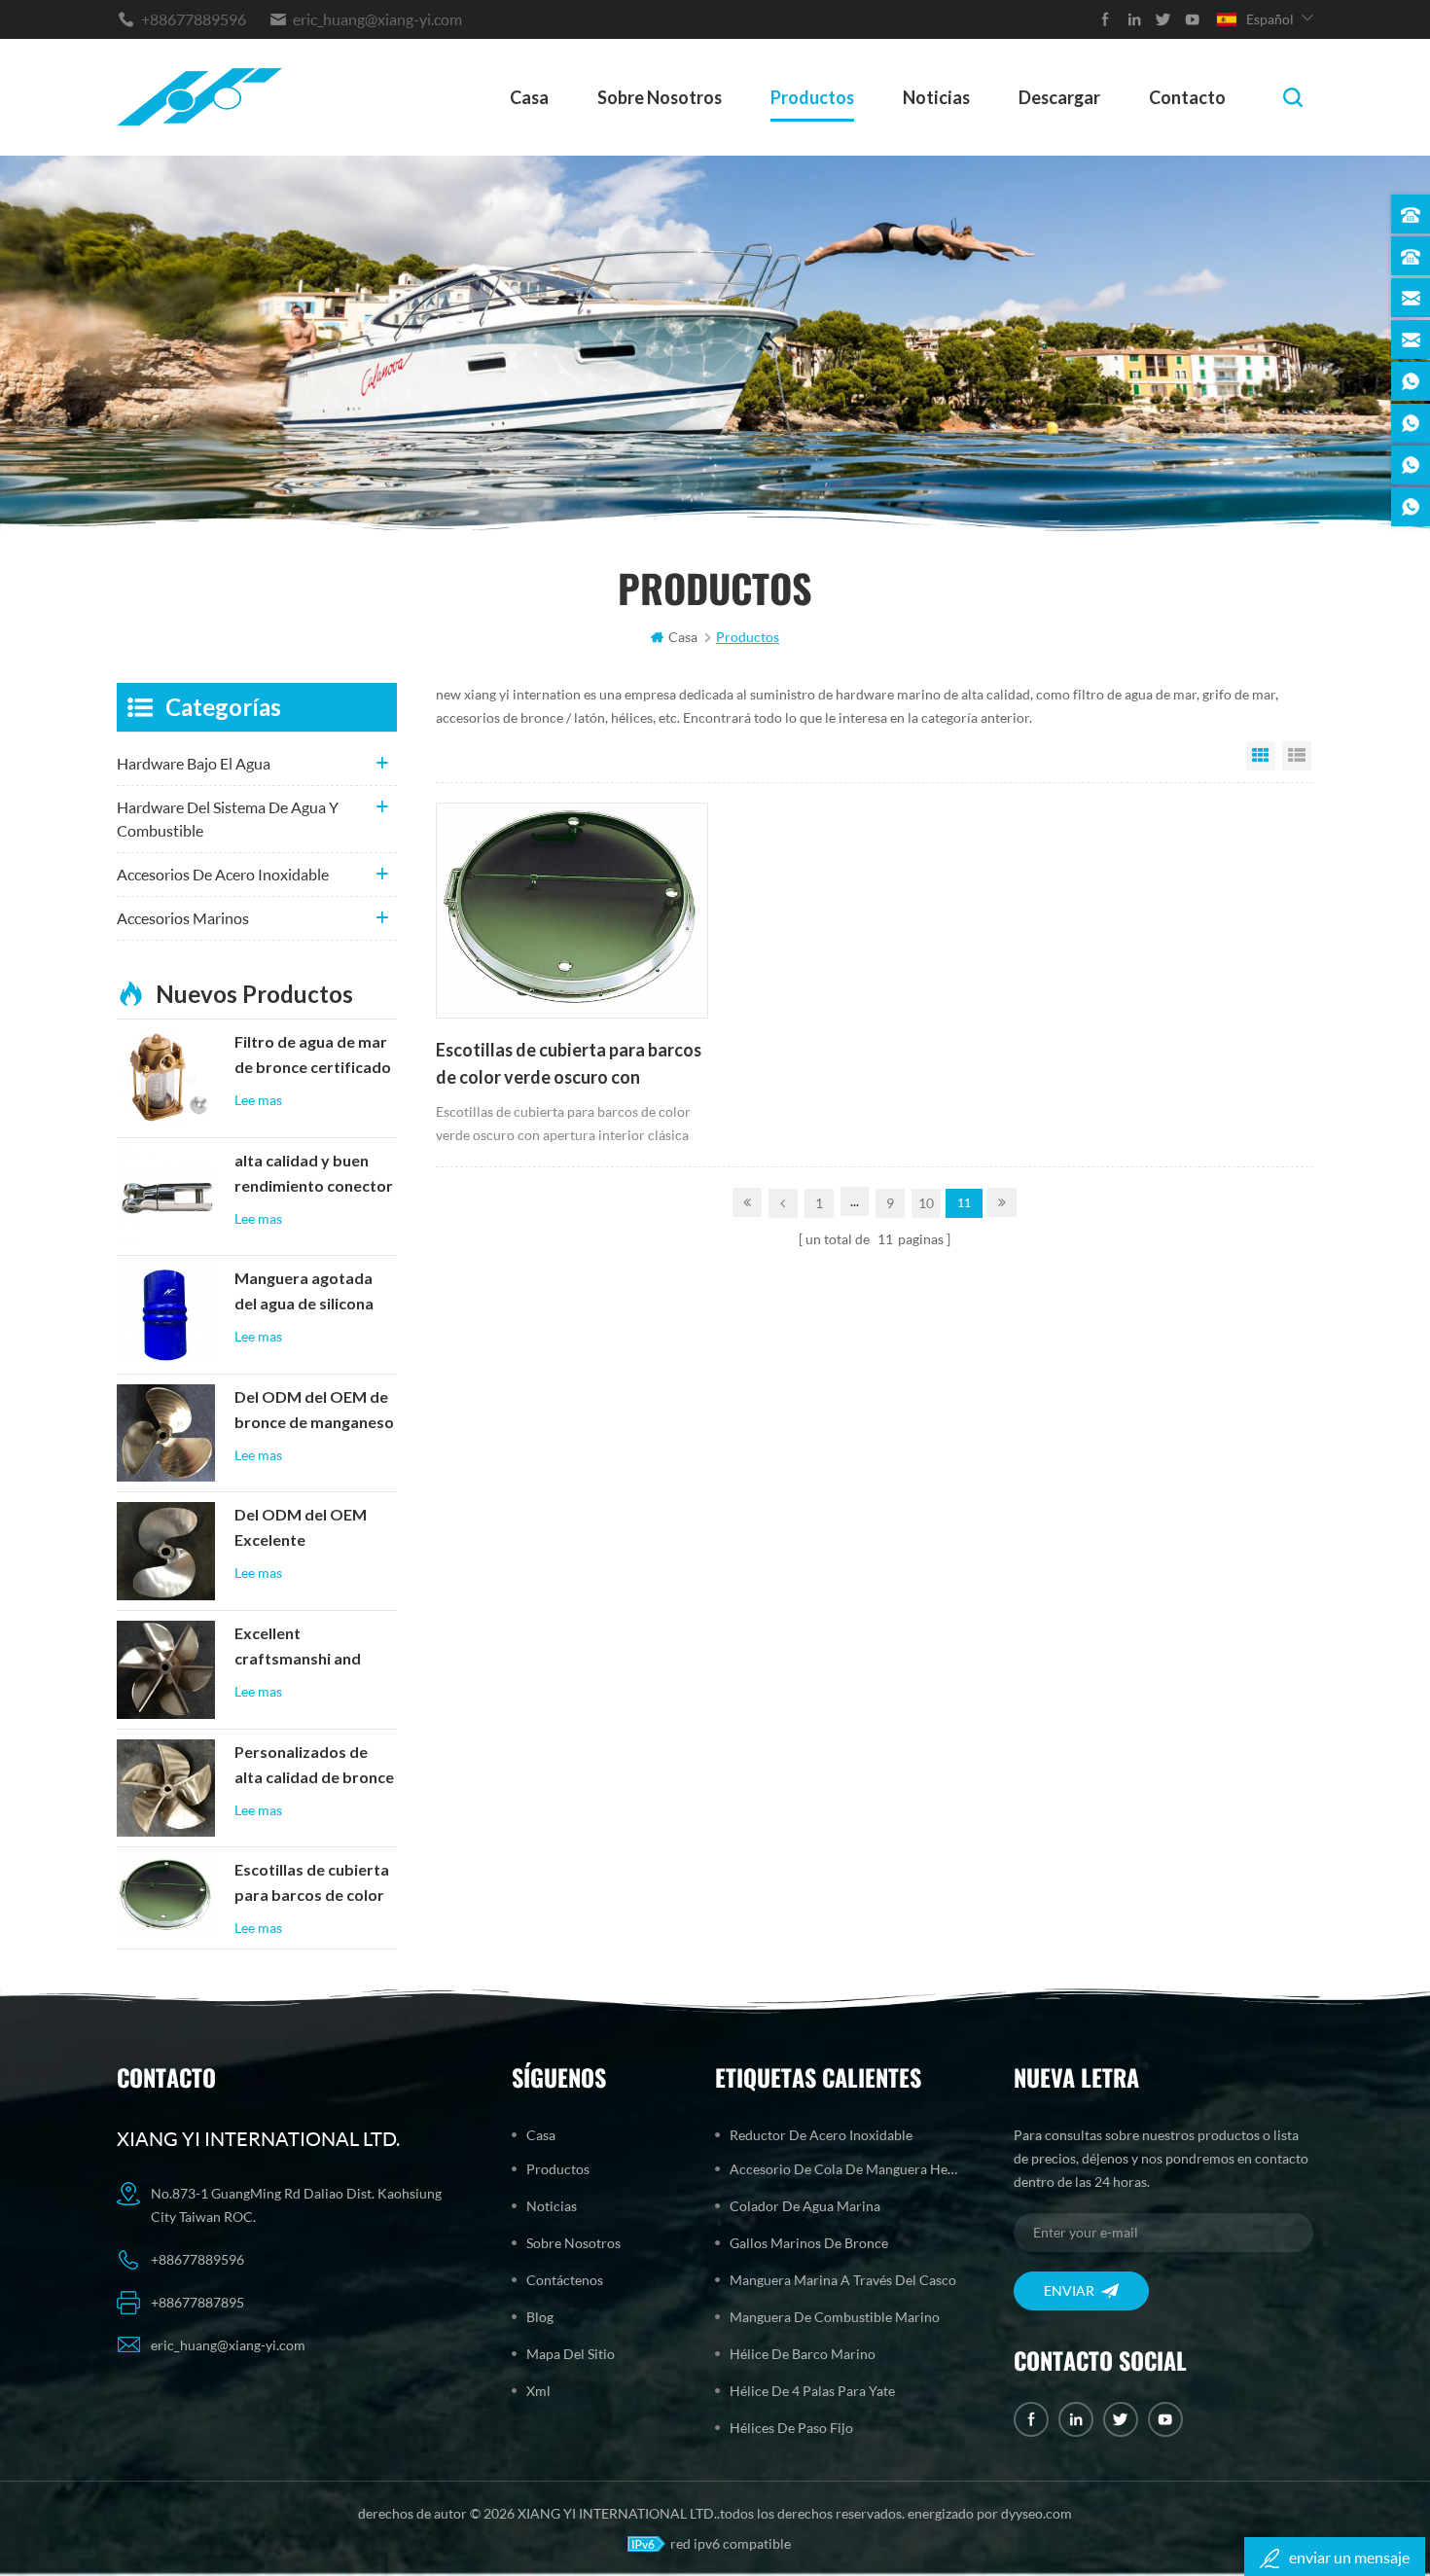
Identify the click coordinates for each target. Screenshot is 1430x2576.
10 (926, 1203)
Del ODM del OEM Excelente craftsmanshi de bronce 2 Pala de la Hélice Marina (302, 1529)
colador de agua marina (805, 2206)
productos (812, 97)
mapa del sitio (571, 2354)
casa (529, 97)
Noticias (936, 97)
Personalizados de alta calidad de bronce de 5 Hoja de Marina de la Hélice (314, 1767)
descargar (1059, 97)
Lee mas (258, 1100)
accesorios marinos (183, 918)
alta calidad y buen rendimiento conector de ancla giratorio (314, 1175)
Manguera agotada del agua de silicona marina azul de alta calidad (304, 1293)
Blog (540, 2317)
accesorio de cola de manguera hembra (848, 2169)
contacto (1187, 97)
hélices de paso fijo (791, 2428)
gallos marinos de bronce (809, 2243)
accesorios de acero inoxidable (223, 874)
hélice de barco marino (803, 2354)
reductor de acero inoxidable (821, 2135)
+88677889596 (194, 19)
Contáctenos (565, 2280)
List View (1297, 756)
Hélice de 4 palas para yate (812, 2391)
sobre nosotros (660, 97)
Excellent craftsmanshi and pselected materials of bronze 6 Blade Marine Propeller (306, 1648)
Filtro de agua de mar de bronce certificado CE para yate (313, 1056)
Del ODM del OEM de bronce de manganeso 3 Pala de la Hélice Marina (314, 1412)
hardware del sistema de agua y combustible (228, 819)
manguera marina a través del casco (843, 2280)
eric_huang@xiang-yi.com (377, 19)
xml (538, 2391)
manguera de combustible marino (835, 2317)
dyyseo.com (1037, 2513)
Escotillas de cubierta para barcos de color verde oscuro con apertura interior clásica (569, 1065)
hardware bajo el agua (194, 763)
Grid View (1261, 756)
